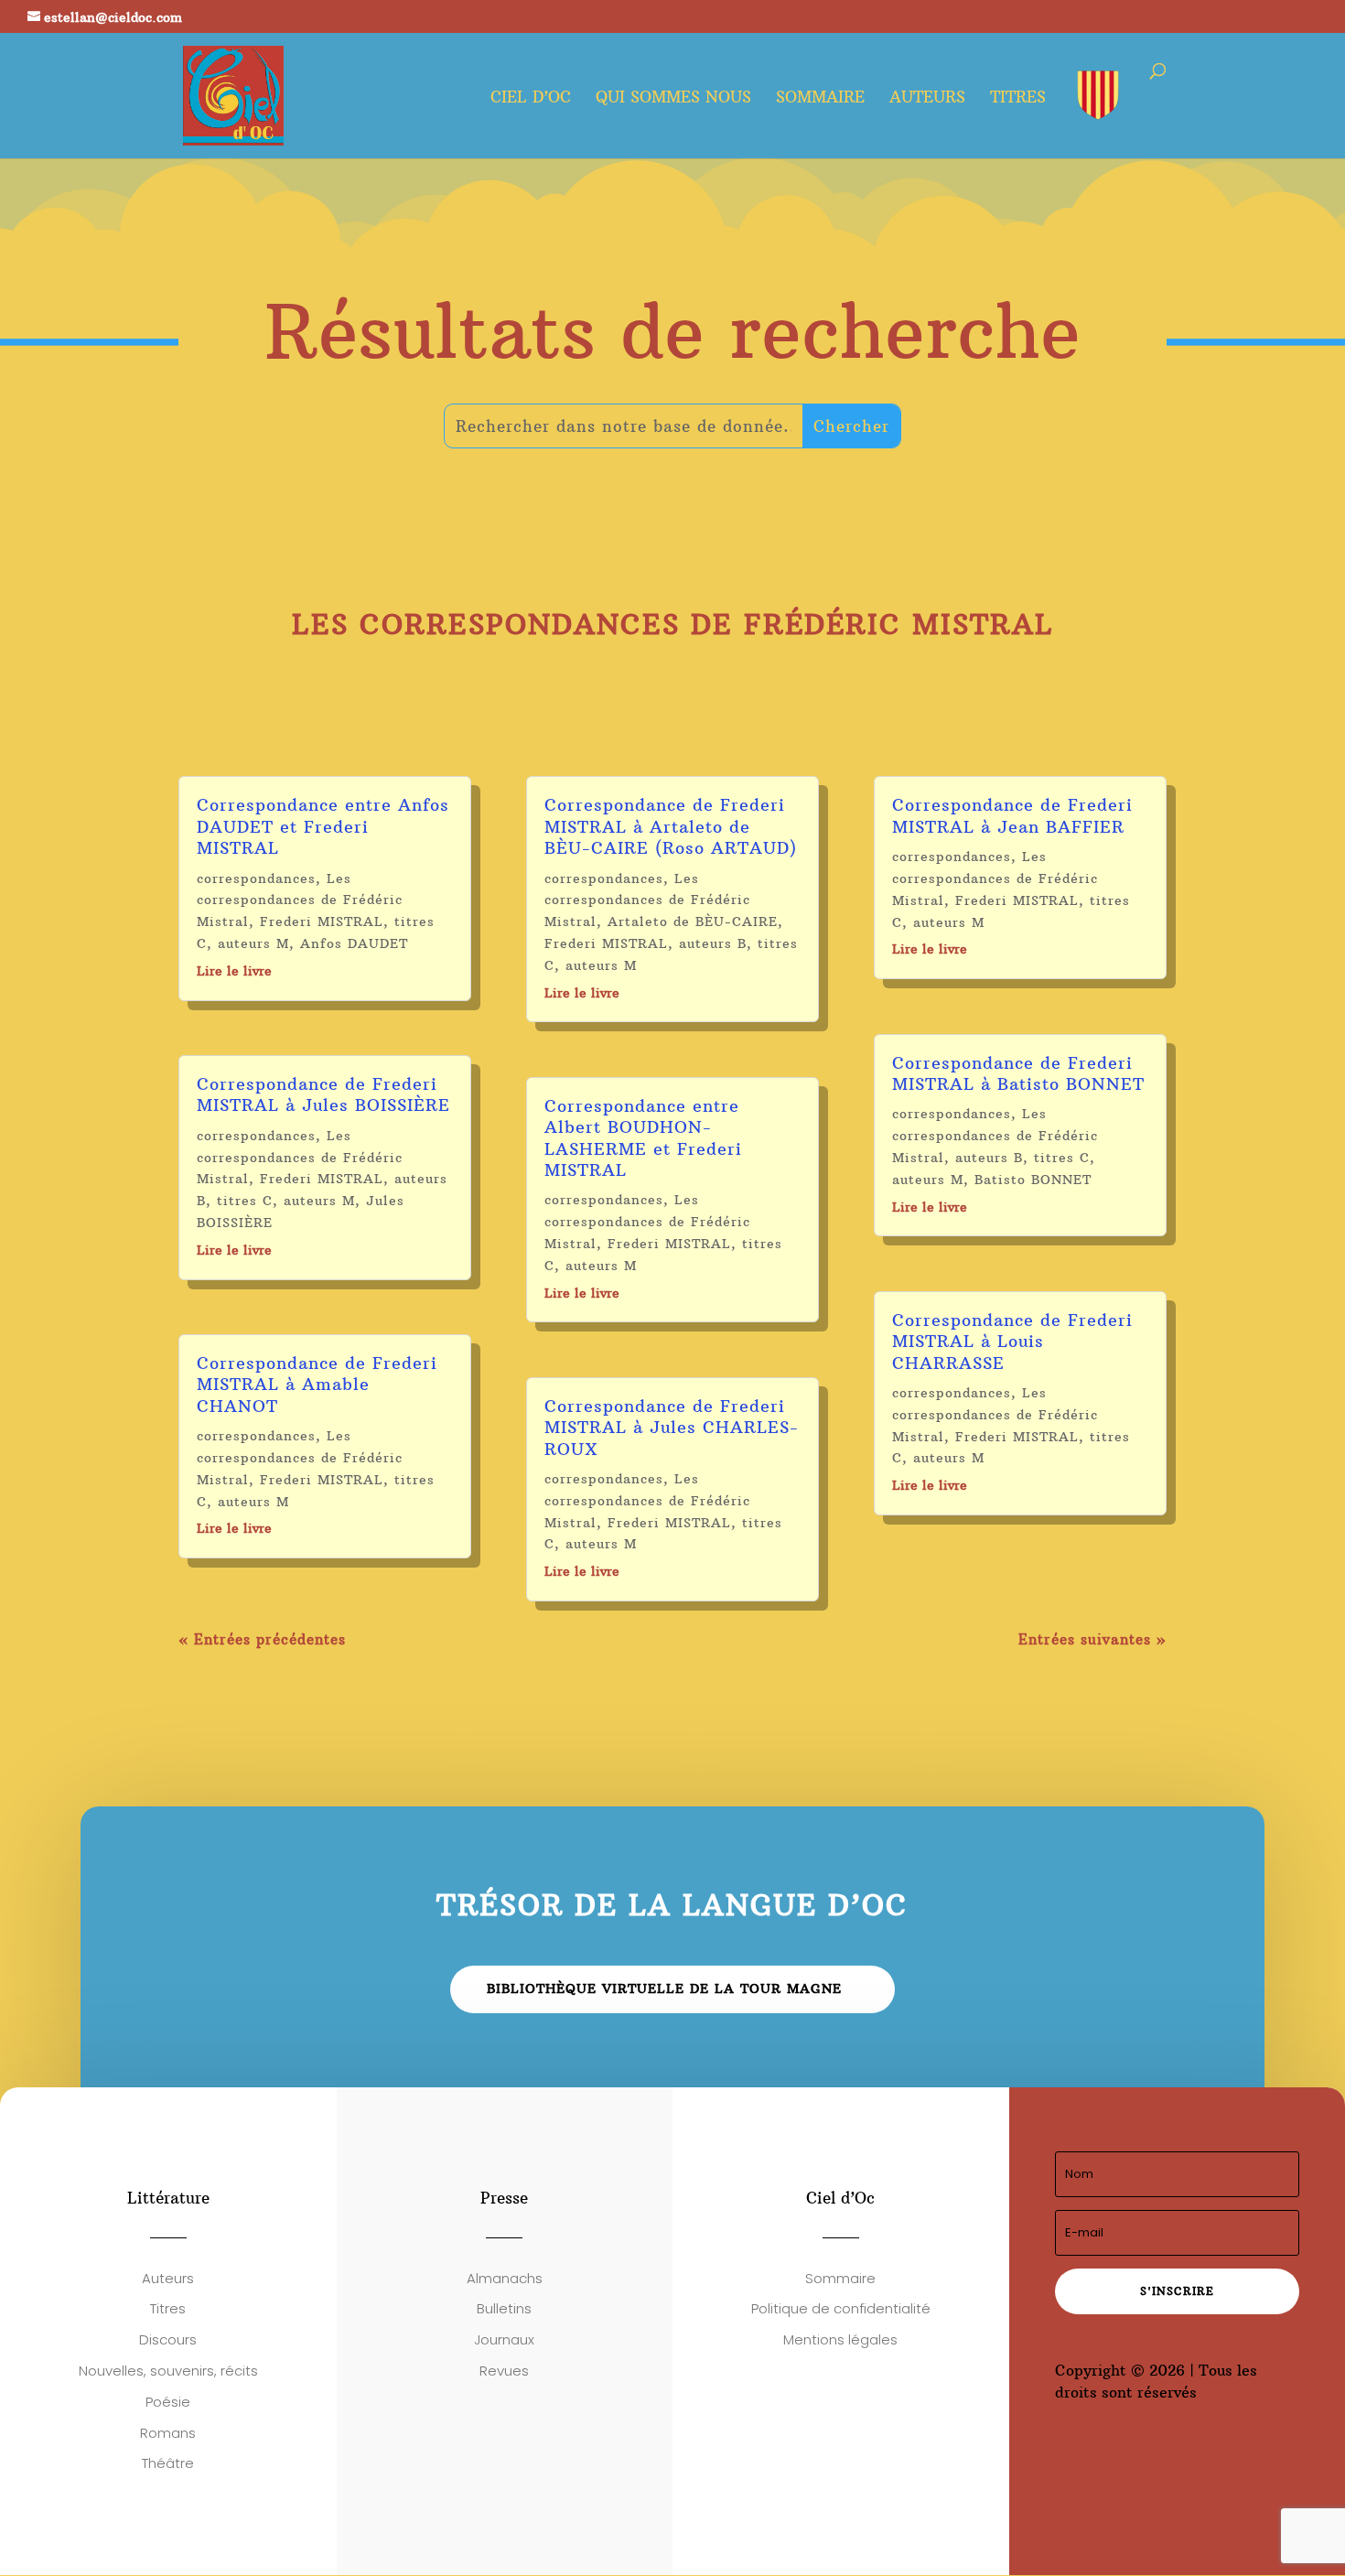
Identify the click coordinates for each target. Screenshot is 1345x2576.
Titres (1018, 99)
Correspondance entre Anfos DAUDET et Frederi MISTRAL (323, 826)
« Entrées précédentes (262, 1639)
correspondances (256, 878)
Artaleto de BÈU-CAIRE (693, 922)
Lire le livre (234, 971)
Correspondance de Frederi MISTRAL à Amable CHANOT (317, 1385)
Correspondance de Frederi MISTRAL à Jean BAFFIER (1012, 815)
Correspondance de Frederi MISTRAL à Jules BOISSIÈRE (323, 1094)
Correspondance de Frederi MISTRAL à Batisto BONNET (1018, 1073)
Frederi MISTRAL (322, 922)
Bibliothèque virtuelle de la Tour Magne (664, 1989)
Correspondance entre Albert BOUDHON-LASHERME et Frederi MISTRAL (643, 1138)
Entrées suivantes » (1092, 1639)
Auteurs (927, 99)
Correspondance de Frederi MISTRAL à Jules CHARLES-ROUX (672, 1428)
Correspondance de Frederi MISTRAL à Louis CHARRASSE (1012, 1342)
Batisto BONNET (1033, 1180)
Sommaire (820, 99)
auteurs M (253, 943)
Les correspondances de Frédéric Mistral (300, 900)
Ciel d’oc (531, 99)
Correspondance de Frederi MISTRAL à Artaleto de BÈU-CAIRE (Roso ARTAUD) (671, 826)
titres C (245, 1201)
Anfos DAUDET (354, 943)
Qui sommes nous (673, 99)
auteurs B (713, 943)
